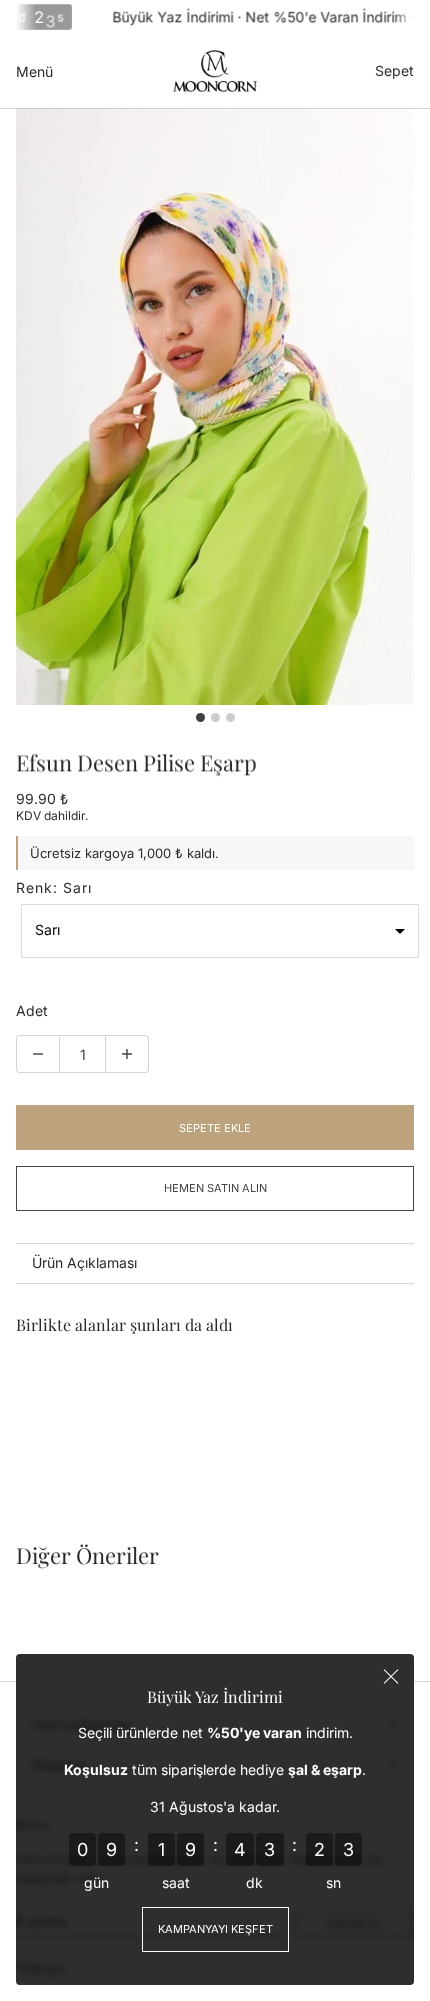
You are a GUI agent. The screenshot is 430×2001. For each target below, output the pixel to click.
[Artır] (127, 1054)
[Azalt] (38, 1054)
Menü (34, 71)
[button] (220, 931)
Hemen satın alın (215, 1188)
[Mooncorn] (215, 71)
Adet (32, 1011)
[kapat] (391, 1677)
